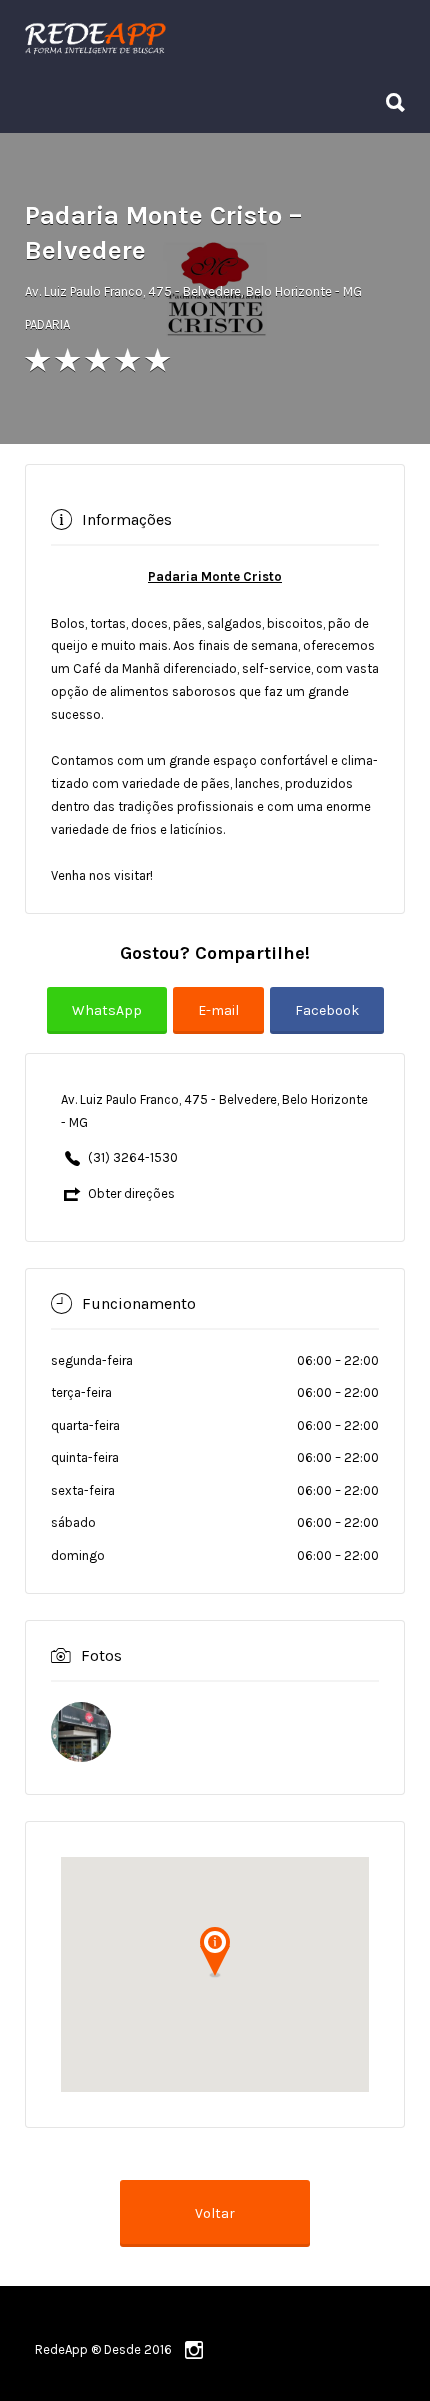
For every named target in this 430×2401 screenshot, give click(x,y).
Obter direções (131, 1193)
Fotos (101, 1654)
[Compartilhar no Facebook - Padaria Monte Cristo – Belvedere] (327, 1023)
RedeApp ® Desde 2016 (103, 2349)
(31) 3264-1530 (133, 1157)
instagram (194, 2350)
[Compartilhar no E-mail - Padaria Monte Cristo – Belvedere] (221, 1023)
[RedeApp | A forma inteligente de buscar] (210, 37)
